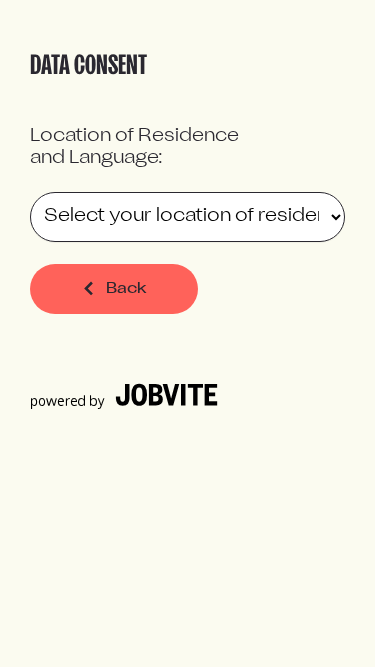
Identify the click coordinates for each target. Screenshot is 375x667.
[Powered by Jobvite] (123, 405)
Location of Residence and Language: (134, 147)
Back (126, 289)
